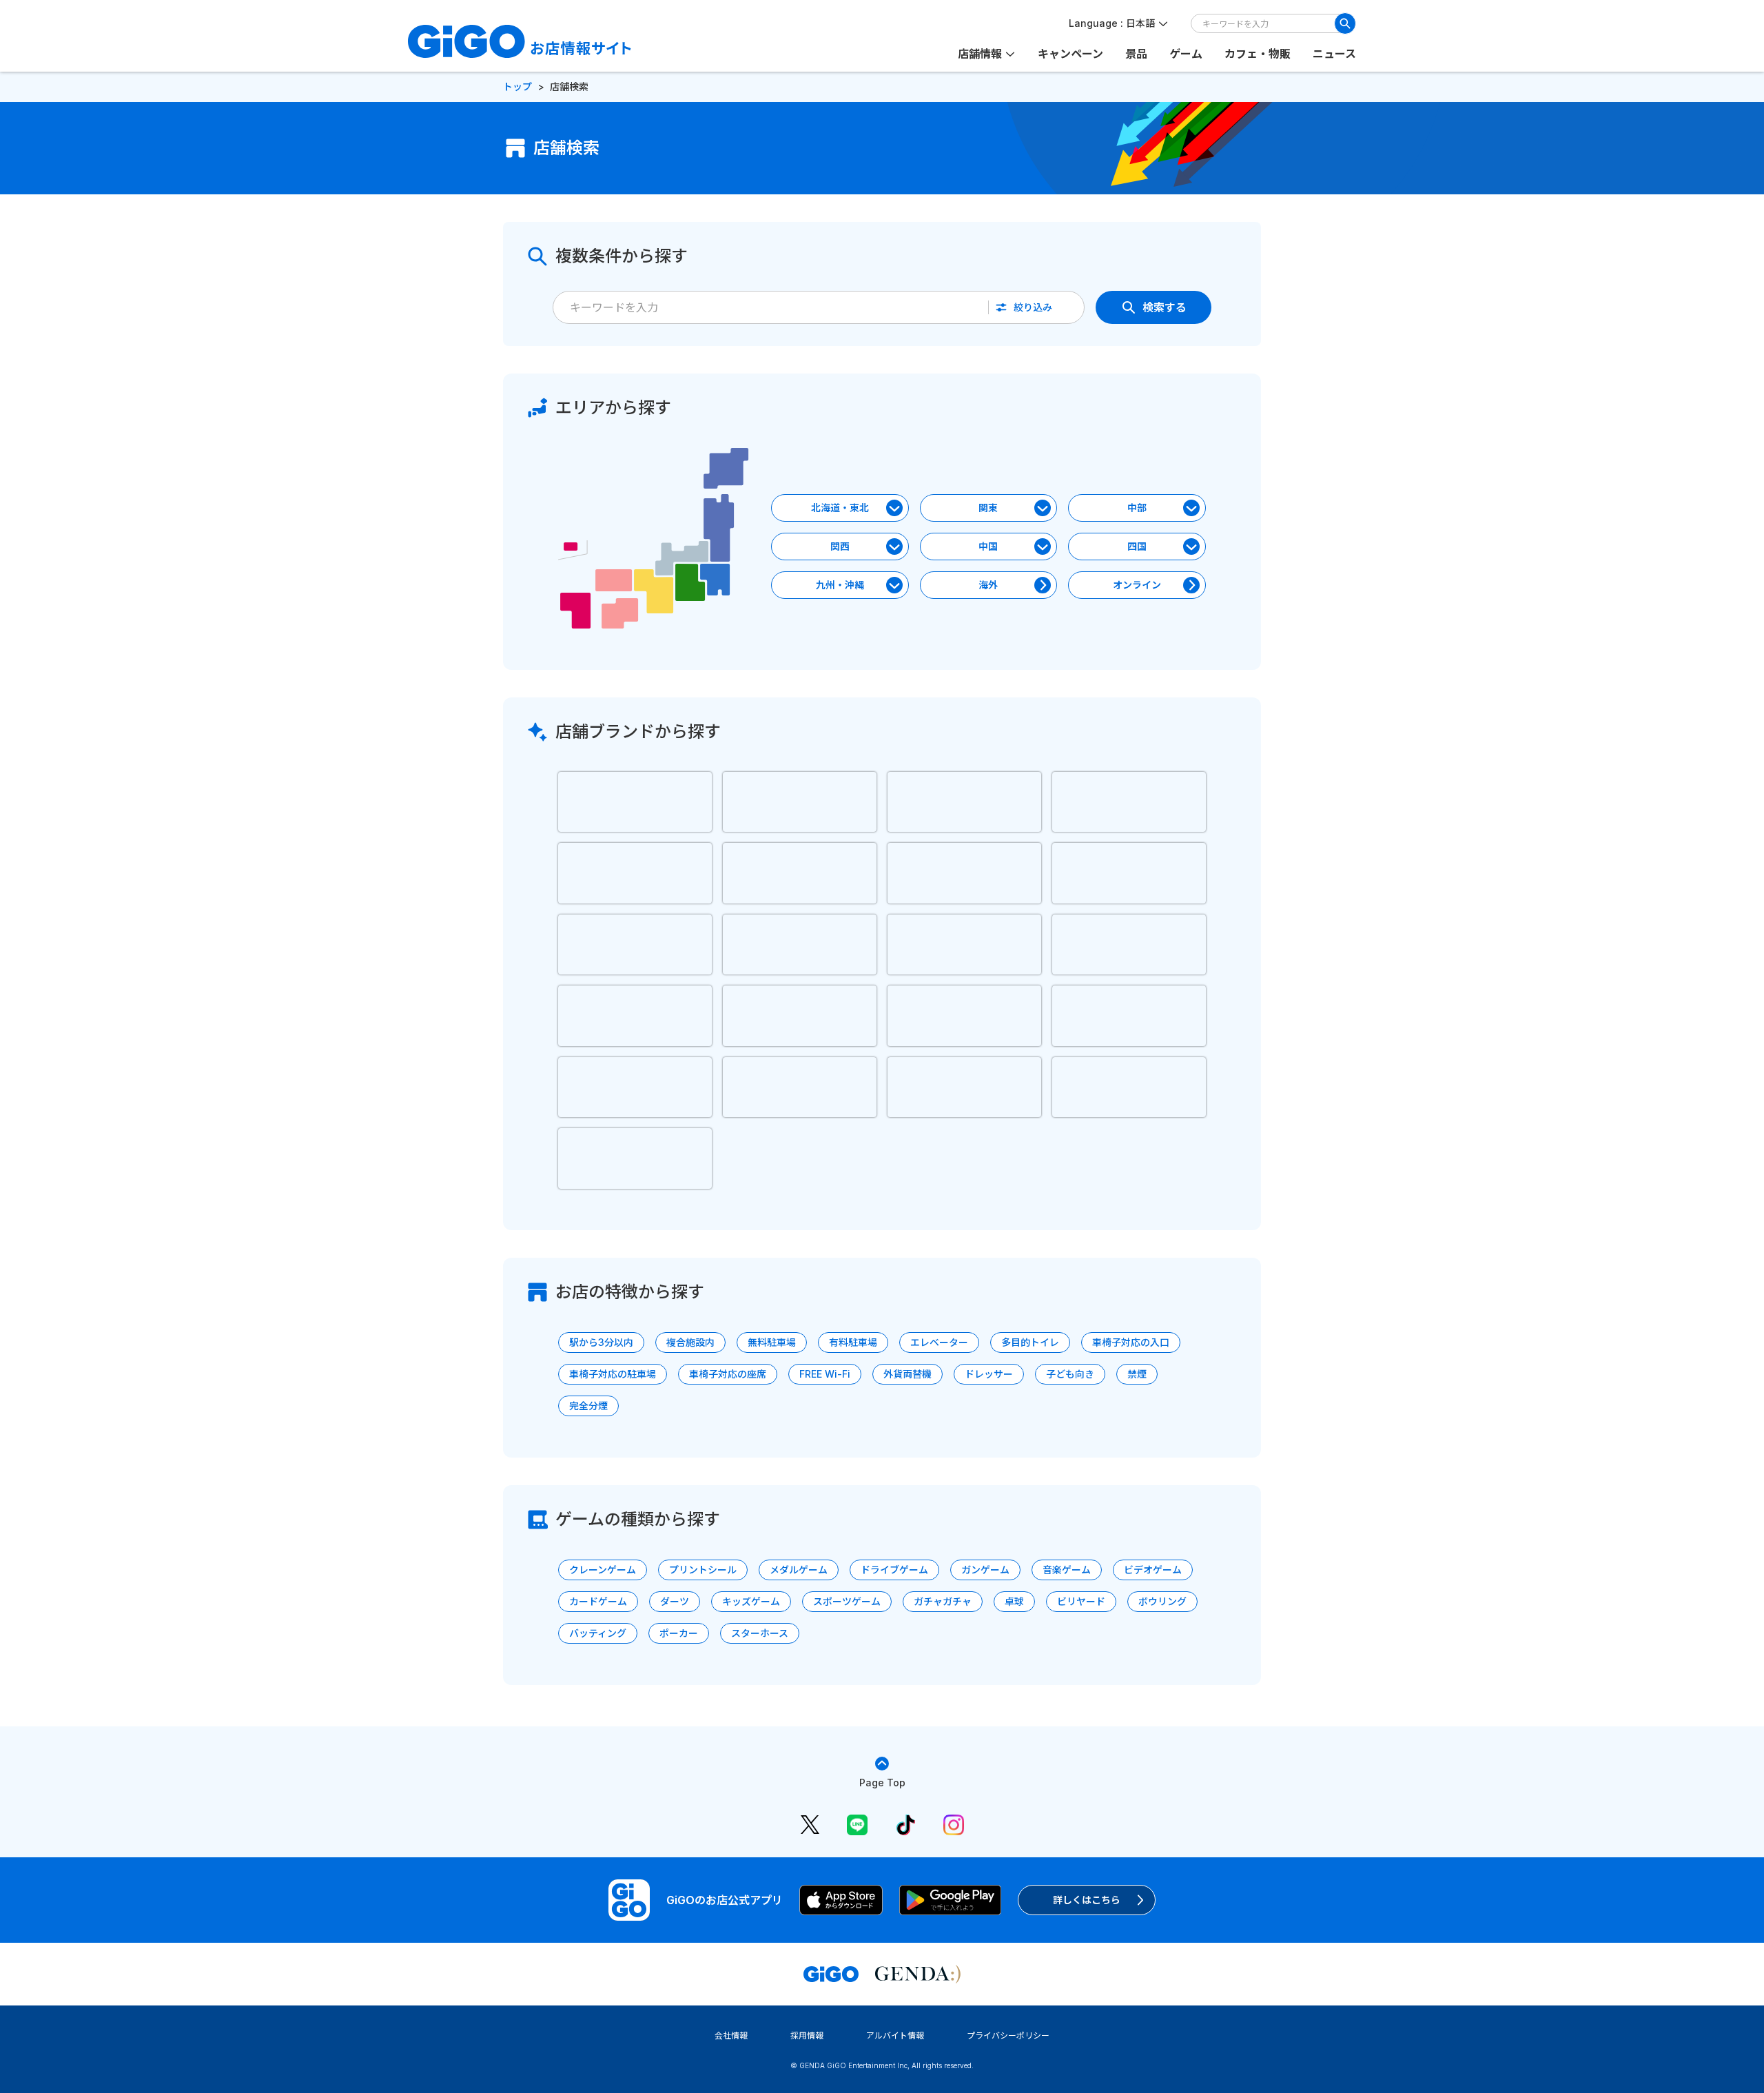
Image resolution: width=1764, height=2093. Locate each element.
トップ (517, 86)
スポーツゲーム (847, 1601)
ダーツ (675, 1601)
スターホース (760, 1633)
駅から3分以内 (601, 1342)
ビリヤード (1081, 1601)
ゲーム (1186, 54)
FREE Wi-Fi (825, 1374)
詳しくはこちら (1087, 1900)
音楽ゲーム (1067, 1570)
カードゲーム (598, 1601)
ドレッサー (989, 1374)
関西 (840, 546)
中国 (988, 546)
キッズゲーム (751, 1601)
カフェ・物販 (1258, 54)
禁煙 (1137, 1374)
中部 (1137, 508)
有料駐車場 (853, 1342)
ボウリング (1162, 1601)
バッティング (598, 1633)
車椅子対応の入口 (1131, 1342)
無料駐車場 (772, 1342)
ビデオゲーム (1153, 1570)
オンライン (1137, 585)
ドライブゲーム (894, 1570)
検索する (1165, 307)
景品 (1136, 54)
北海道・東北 (840, 508)
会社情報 (731, 2035)
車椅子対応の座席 (728, 1374)
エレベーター (939, 1342)
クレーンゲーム (603, 1570)
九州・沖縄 (840, 585)
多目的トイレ (1030, 1342)
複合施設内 (690, 1342)
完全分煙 (588, 1406)
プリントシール (703, 1570)
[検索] (1345, 23)
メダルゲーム (799, 1570)
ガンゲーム (985, 1570)
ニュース (1334, 54)
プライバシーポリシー (1008, 2035)
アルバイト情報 (895, 2035)
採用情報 (807, 2035)
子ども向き (1070, 1374)
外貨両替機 (907, 1374)
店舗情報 (980, 54)
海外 (988, 585)
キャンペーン (1070, 54)
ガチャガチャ (943, 1601)
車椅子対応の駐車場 (613, 1374)
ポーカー (679, 1633)
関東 (988, 508)
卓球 (1014, 1601)
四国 (1137, 546)
